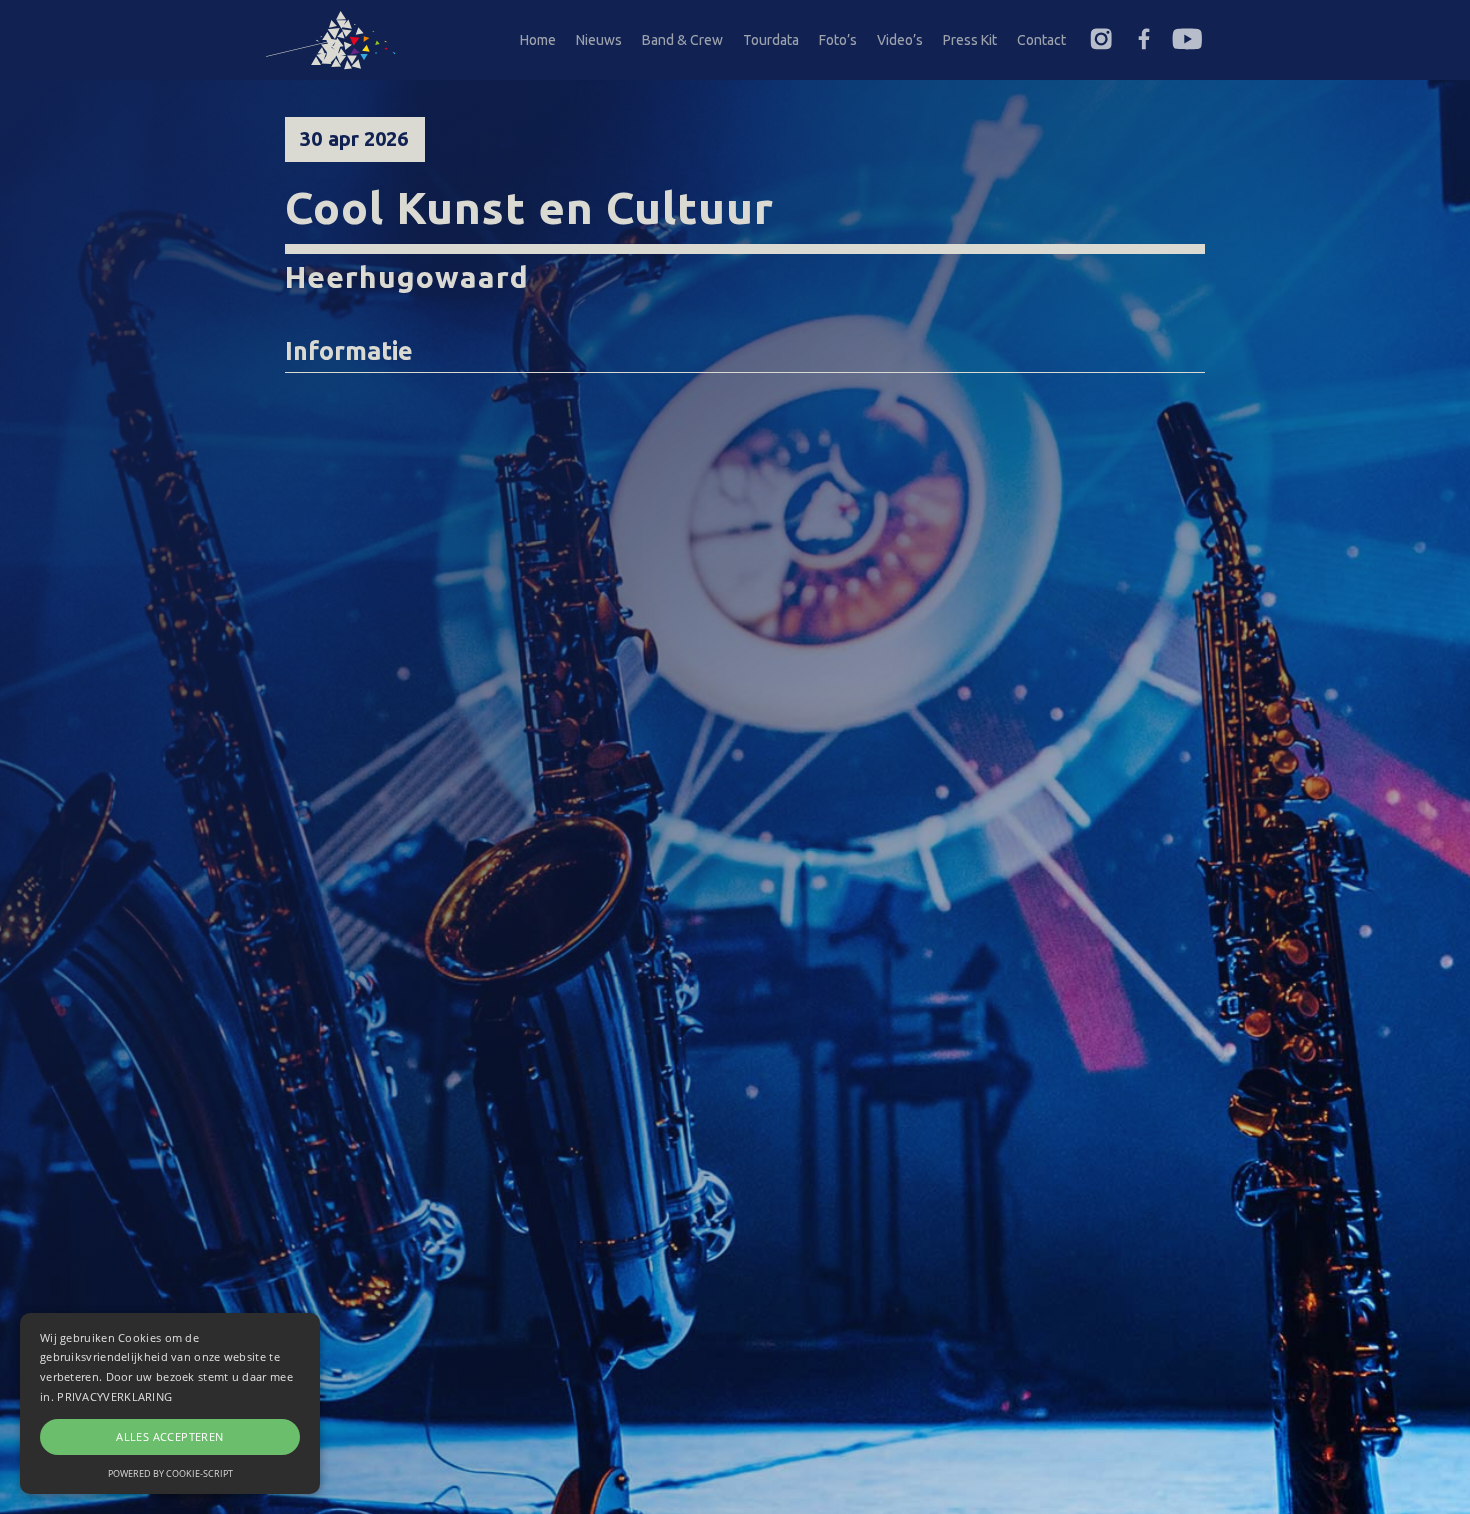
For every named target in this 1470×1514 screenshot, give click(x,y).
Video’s (900, 40)
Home (538, 40)
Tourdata (771, 40)
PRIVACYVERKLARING (114, 1396)
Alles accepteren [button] (169, 1436)
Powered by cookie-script (170, 1473)
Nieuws (599, 40)
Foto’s (838, 40)
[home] (340, 40)
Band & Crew (682, 40)
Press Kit (970, 40)
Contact (1041, 40)
